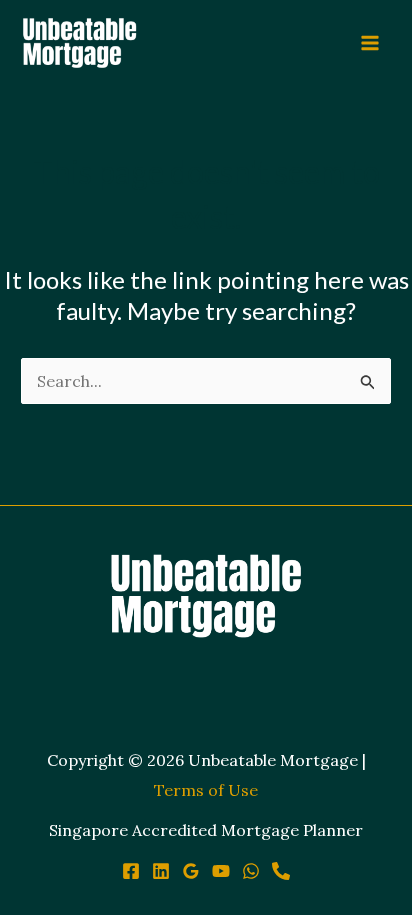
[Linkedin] (161, 871)
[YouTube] (221, 871)
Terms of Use (206, 790)
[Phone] (281, 871)
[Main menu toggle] (370, 43)
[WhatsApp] (251, 871)
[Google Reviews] (191, 871)
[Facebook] (131, 871)
